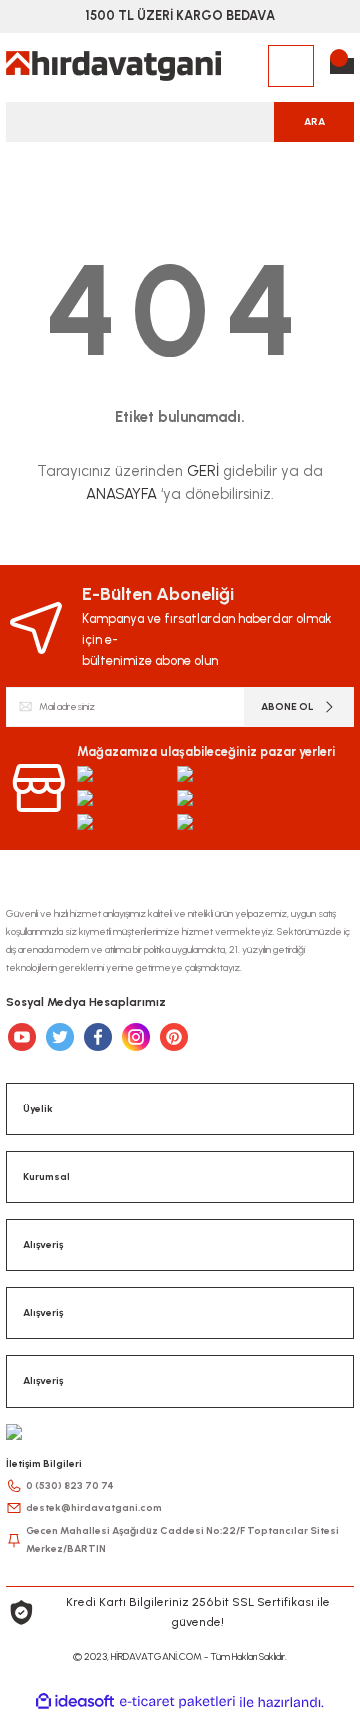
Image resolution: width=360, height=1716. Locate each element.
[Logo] (113, 66)
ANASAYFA (121, 494)
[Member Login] (291, 66)
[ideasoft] (75, 1702)
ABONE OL (287, 706)
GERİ (203, 471)
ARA (314, 121)
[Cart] (342, 66)
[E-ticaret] (177, 1701)
